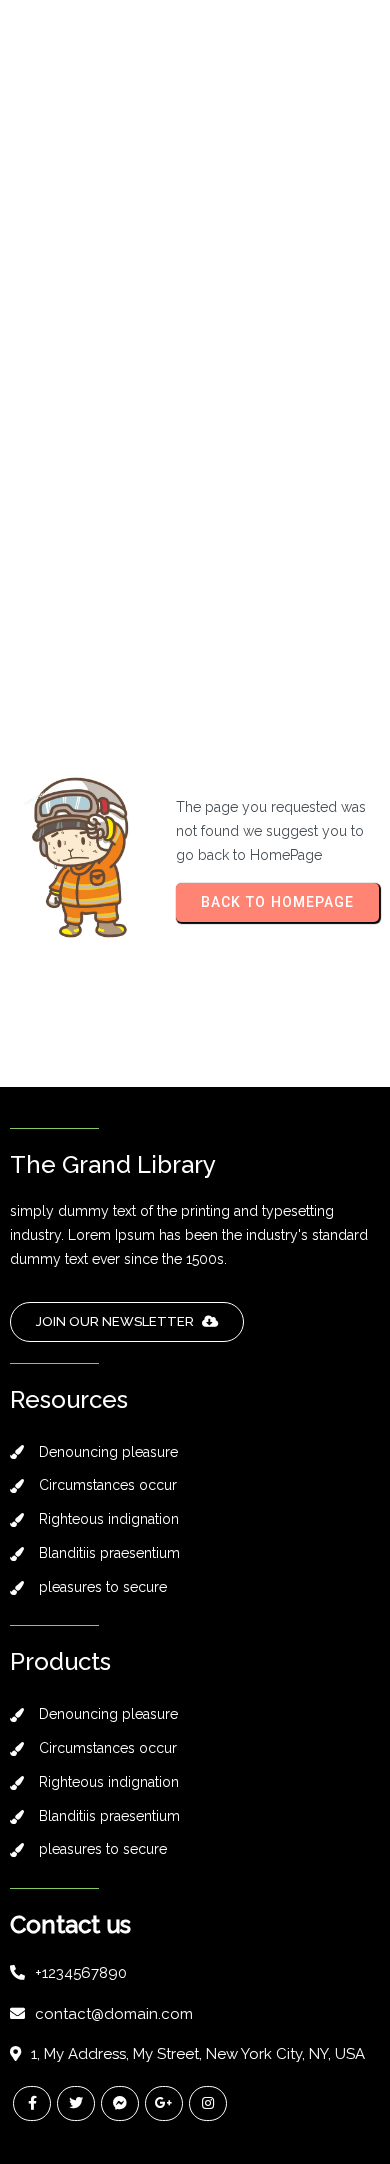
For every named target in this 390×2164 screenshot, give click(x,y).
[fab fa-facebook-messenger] (120, 2103)
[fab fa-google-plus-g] (164, 2103)
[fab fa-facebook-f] (32, 2103)
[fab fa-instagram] (208, 2103)
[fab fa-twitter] (76, 2103)
